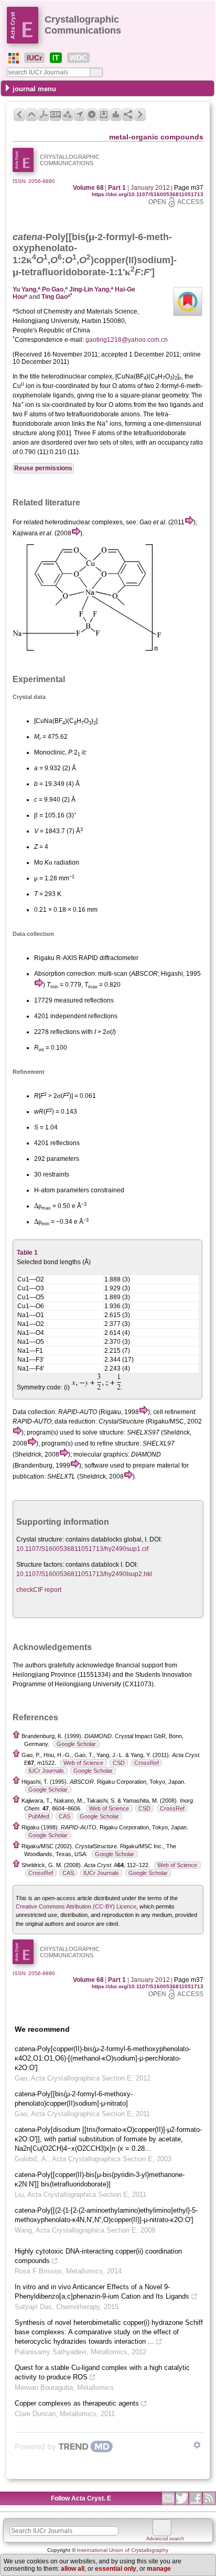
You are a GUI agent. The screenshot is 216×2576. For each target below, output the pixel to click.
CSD (119, 1763)
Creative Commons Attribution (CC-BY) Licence (76, 1906)
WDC (78, 58)
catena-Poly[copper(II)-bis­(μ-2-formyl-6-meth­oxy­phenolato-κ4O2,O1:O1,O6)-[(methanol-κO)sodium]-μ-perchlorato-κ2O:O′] (103, 2058)
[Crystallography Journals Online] (14, 58)
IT (56, 58)
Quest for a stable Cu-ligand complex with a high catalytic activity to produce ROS (102, 2372)
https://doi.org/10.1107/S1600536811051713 (148, 194)
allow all (73, 2569)
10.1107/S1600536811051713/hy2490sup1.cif (82, 1549)
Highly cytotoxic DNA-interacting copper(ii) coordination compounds (98, 2256)
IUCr (34, 58)
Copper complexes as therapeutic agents (77, 2403)
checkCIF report (39, 1590)
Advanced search (165, 2539)
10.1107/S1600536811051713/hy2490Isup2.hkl (84, 1574)
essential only (116, 2569)
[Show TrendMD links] (197, 2445)
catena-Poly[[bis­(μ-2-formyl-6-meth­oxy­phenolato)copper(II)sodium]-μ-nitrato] (74, 2099)
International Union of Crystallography (123, 2550)
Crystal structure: (40, 1539)
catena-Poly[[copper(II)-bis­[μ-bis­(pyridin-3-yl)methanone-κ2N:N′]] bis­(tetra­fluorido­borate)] (100, 2179)
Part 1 (117, 188)
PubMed (39, 1816)
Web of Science (83, 1763)
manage (159, 2569)
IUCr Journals (46, 1771)
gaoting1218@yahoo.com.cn (127, 340)
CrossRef (147, 1763)
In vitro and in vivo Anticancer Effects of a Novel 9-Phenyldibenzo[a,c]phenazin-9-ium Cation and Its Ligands (102, 2292)
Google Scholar (76, 1744)
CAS (64, 1816)
